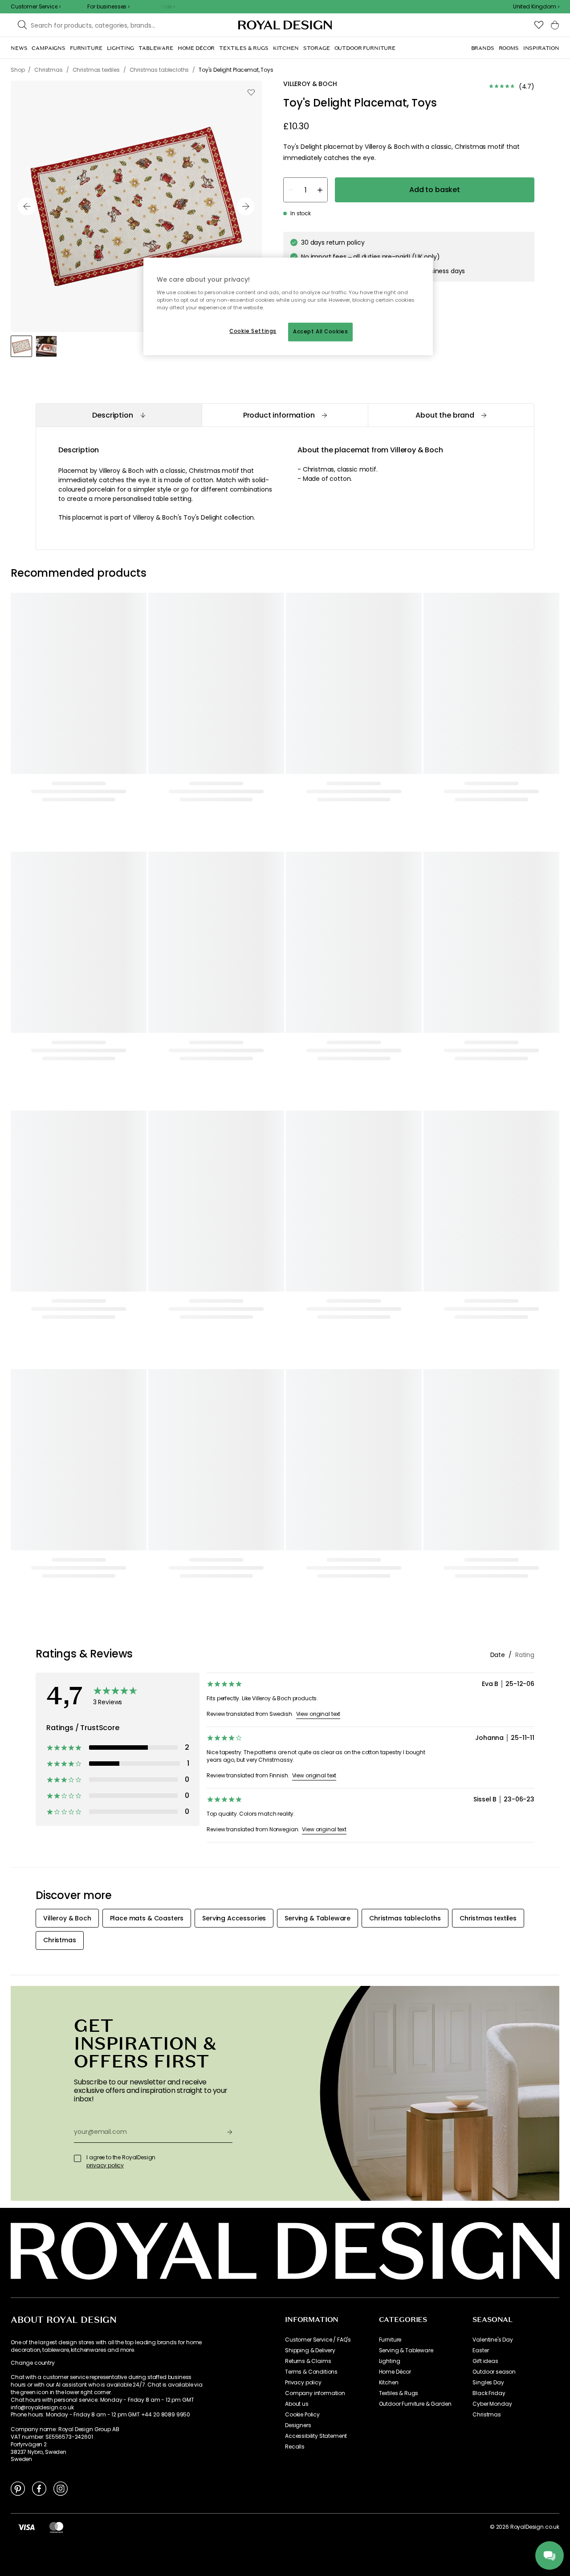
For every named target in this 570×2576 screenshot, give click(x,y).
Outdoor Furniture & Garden (415, 2404)
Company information (315, 2393)
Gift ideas (485, 2361)
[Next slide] (246, 206)
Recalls (295, 2447)
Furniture (390, 2340)
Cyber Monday (492, 2404)
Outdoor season (494, 2372)
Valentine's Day (493, 2340)
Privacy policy (303, 2383)
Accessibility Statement (316, 2436)
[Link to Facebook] (39, 2488)
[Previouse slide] (27, 206)
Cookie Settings (253, 331)
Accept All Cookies (320, 332)
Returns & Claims (308, 2361)
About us (297, 2404)
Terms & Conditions (311, 2372)
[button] (536, 7)
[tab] (119, 415)
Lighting (390, 2361)
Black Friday (489, 2393)
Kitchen (389, 2383)
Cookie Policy (302, 2415)
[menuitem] (19, 48)
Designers (298, 2425)
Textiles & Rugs (399, 2393)
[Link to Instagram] (61, 2488)
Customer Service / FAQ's (318, 2340)
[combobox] (536, 7)
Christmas (487, 2415)
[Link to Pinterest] (18, 2488)
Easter (480, 2350)
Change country (33, 2363)
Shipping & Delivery (310, 2350)
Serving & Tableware (406, 2350)
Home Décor (395, 2372)
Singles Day (488, 2383)
